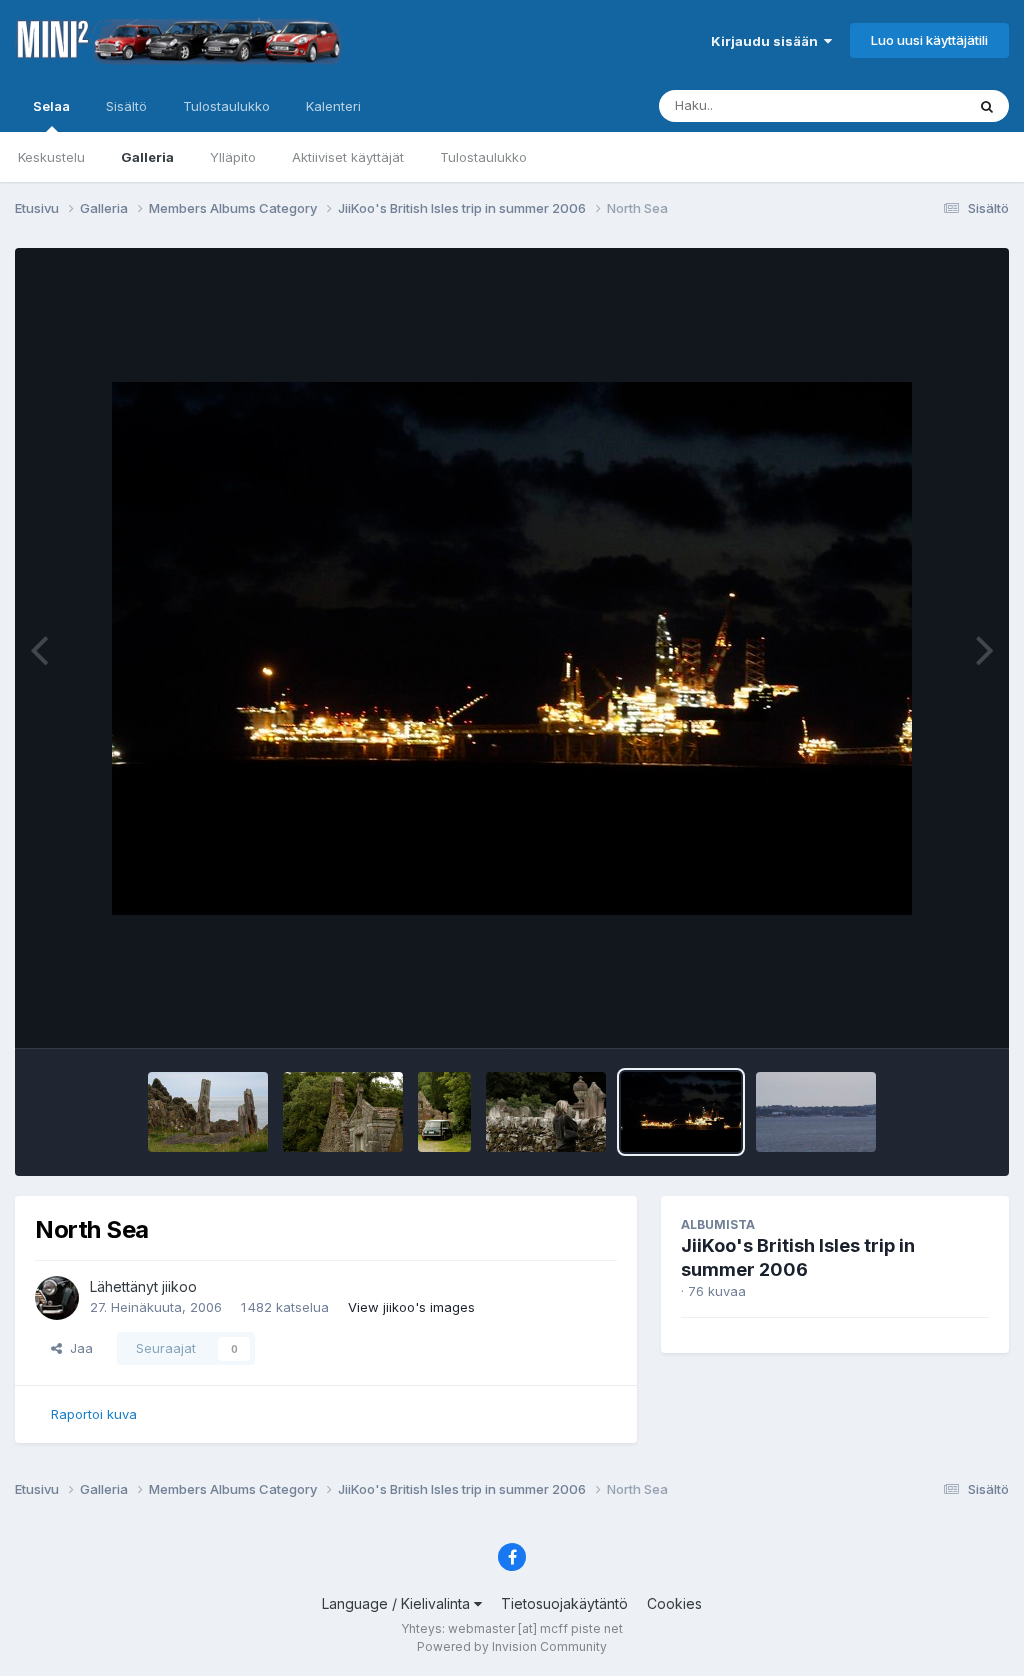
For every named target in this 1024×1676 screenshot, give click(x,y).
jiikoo (179, 1286)
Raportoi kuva (94, 1414)
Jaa (77, 1348)
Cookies (674, 1603)
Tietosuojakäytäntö (564, 1603)
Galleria (147, 157)
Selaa (51, 106)
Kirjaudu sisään (767, 41)
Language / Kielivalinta (398, 1603)
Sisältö (126, 106)
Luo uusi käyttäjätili (929, 40)
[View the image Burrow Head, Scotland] (208, 1112)
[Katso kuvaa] (512, 648)
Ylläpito (233, 157)
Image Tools (926, 1012)
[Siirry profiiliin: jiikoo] (57, 1298)
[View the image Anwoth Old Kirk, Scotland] (343, 1112)
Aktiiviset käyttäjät (348, 157)
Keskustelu (51, 157)
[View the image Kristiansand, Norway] (816, 1112)
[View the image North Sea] (681, 1112)
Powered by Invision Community (512, 1646)
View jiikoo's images (411, 1307)
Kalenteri (333, 106)
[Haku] (987, 106)
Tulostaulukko (483, 157)
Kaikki (920, 105)
